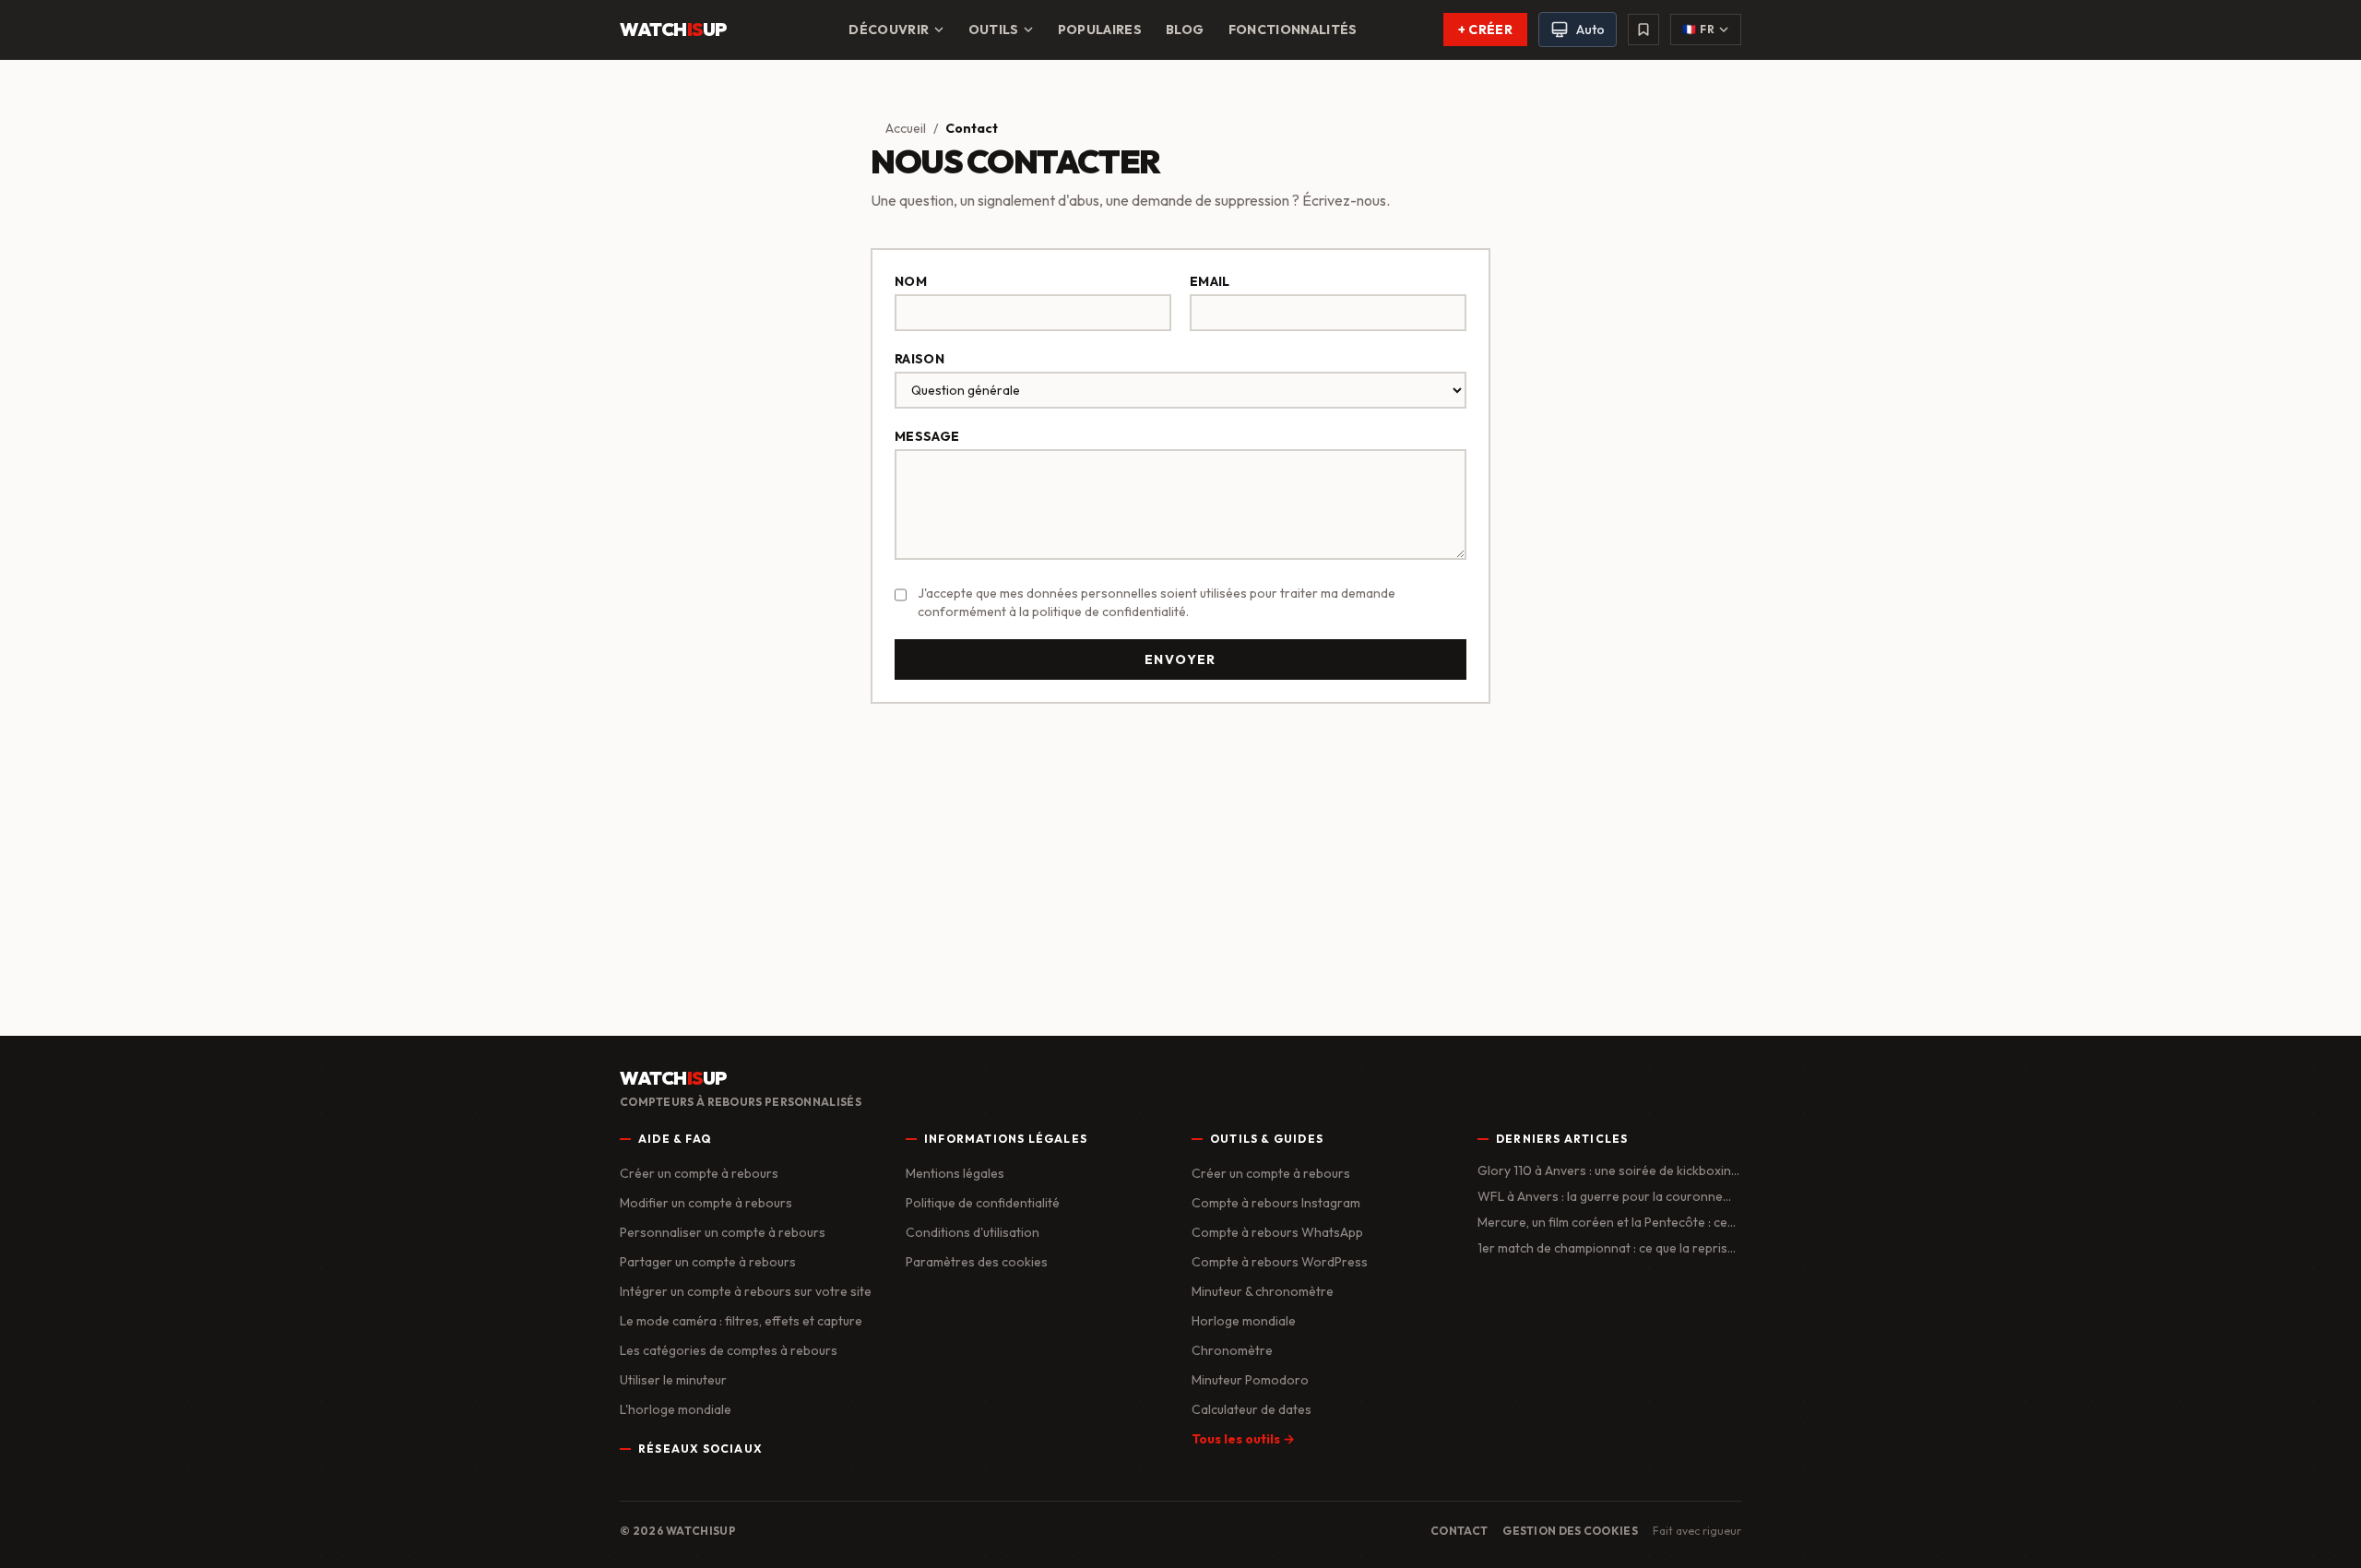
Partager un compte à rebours (708, 1262)
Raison (919, 359)
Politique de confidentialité (983, 1203)
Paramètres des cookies (977, 1262)
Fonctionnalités (1293, 30)
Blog (1185, 30)
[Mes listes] (1643, 30)
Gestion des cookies (1570, 1531)
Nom (911, 281)
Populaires (1100, 30)
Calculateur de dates (1252, 1409)
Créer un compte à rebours (699, 1173)
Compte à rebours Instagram (1276, 1203)
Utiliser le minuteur (673, 1380)
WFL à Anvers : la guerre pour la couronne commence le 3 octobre (1600, 1197)
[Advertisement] (1180, 862)
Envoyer (1180, 659)
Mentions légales (955, 1173)
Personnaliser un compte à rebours (723, 1232)
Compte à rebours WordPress (1280, 1262)
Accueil (906, 128)
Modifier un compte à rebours (706, 1203)
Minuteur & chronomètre (1263, 1291)
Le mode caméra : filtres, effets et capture (741, 1321)
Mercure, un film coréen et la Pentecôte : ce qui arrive (1602, 1223)
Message (927, 436)
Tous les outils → (1243, 1439)
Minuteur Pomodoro (1250, 1380)
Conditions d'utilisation (973, 1232)
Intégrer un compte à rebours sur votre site (746, 1291)
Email (1210, 281)
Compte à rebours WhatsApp (1277, 1232)
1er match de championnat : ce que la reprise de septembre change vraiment (1606, 1248)
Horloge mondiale (1244, 1321)
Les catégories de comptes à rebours (729, 1350)
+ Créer (1485, 30)
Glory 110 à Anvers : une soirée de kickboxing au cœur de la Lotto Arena (1608, 1171)
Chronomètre (1232, 1350)
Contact (1459, 1531)
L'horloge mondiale (676, 1409)
